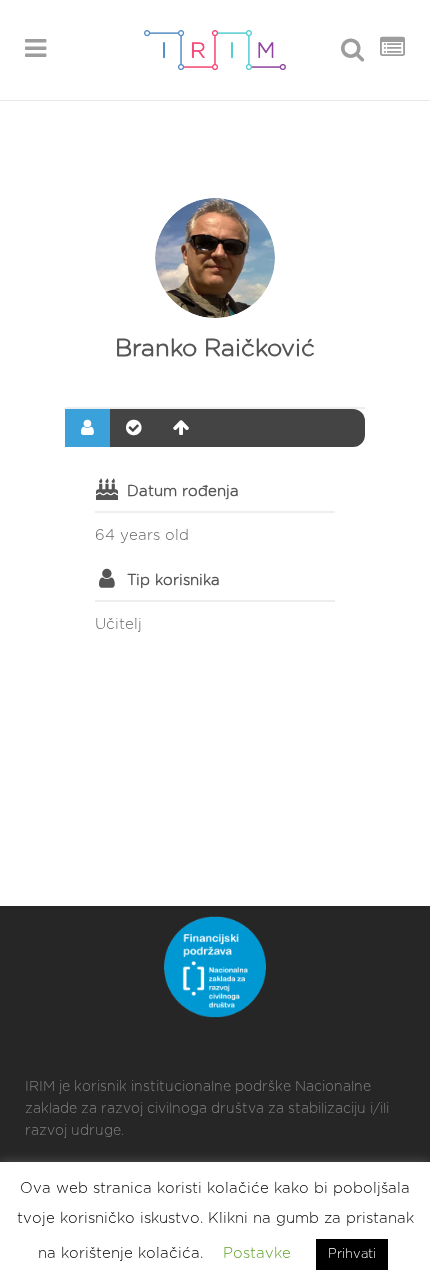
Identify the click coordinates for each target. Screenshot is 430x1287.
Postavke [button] (257, 1253)
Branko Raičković (215, 349)
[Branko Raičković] (215, 258)
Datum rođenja (183, 491)
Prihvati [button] (352, 1254)
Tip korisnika (173, 580)
